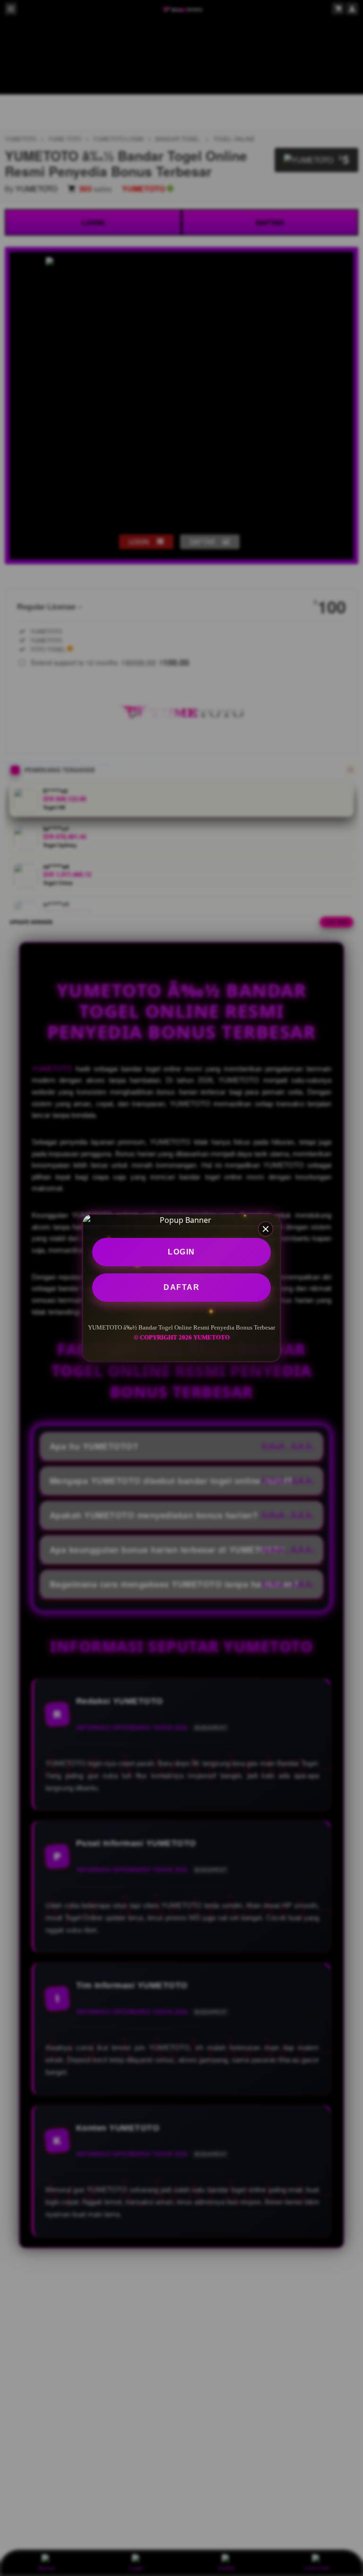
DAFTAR (181, 1287)
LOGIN (181, 1252)
